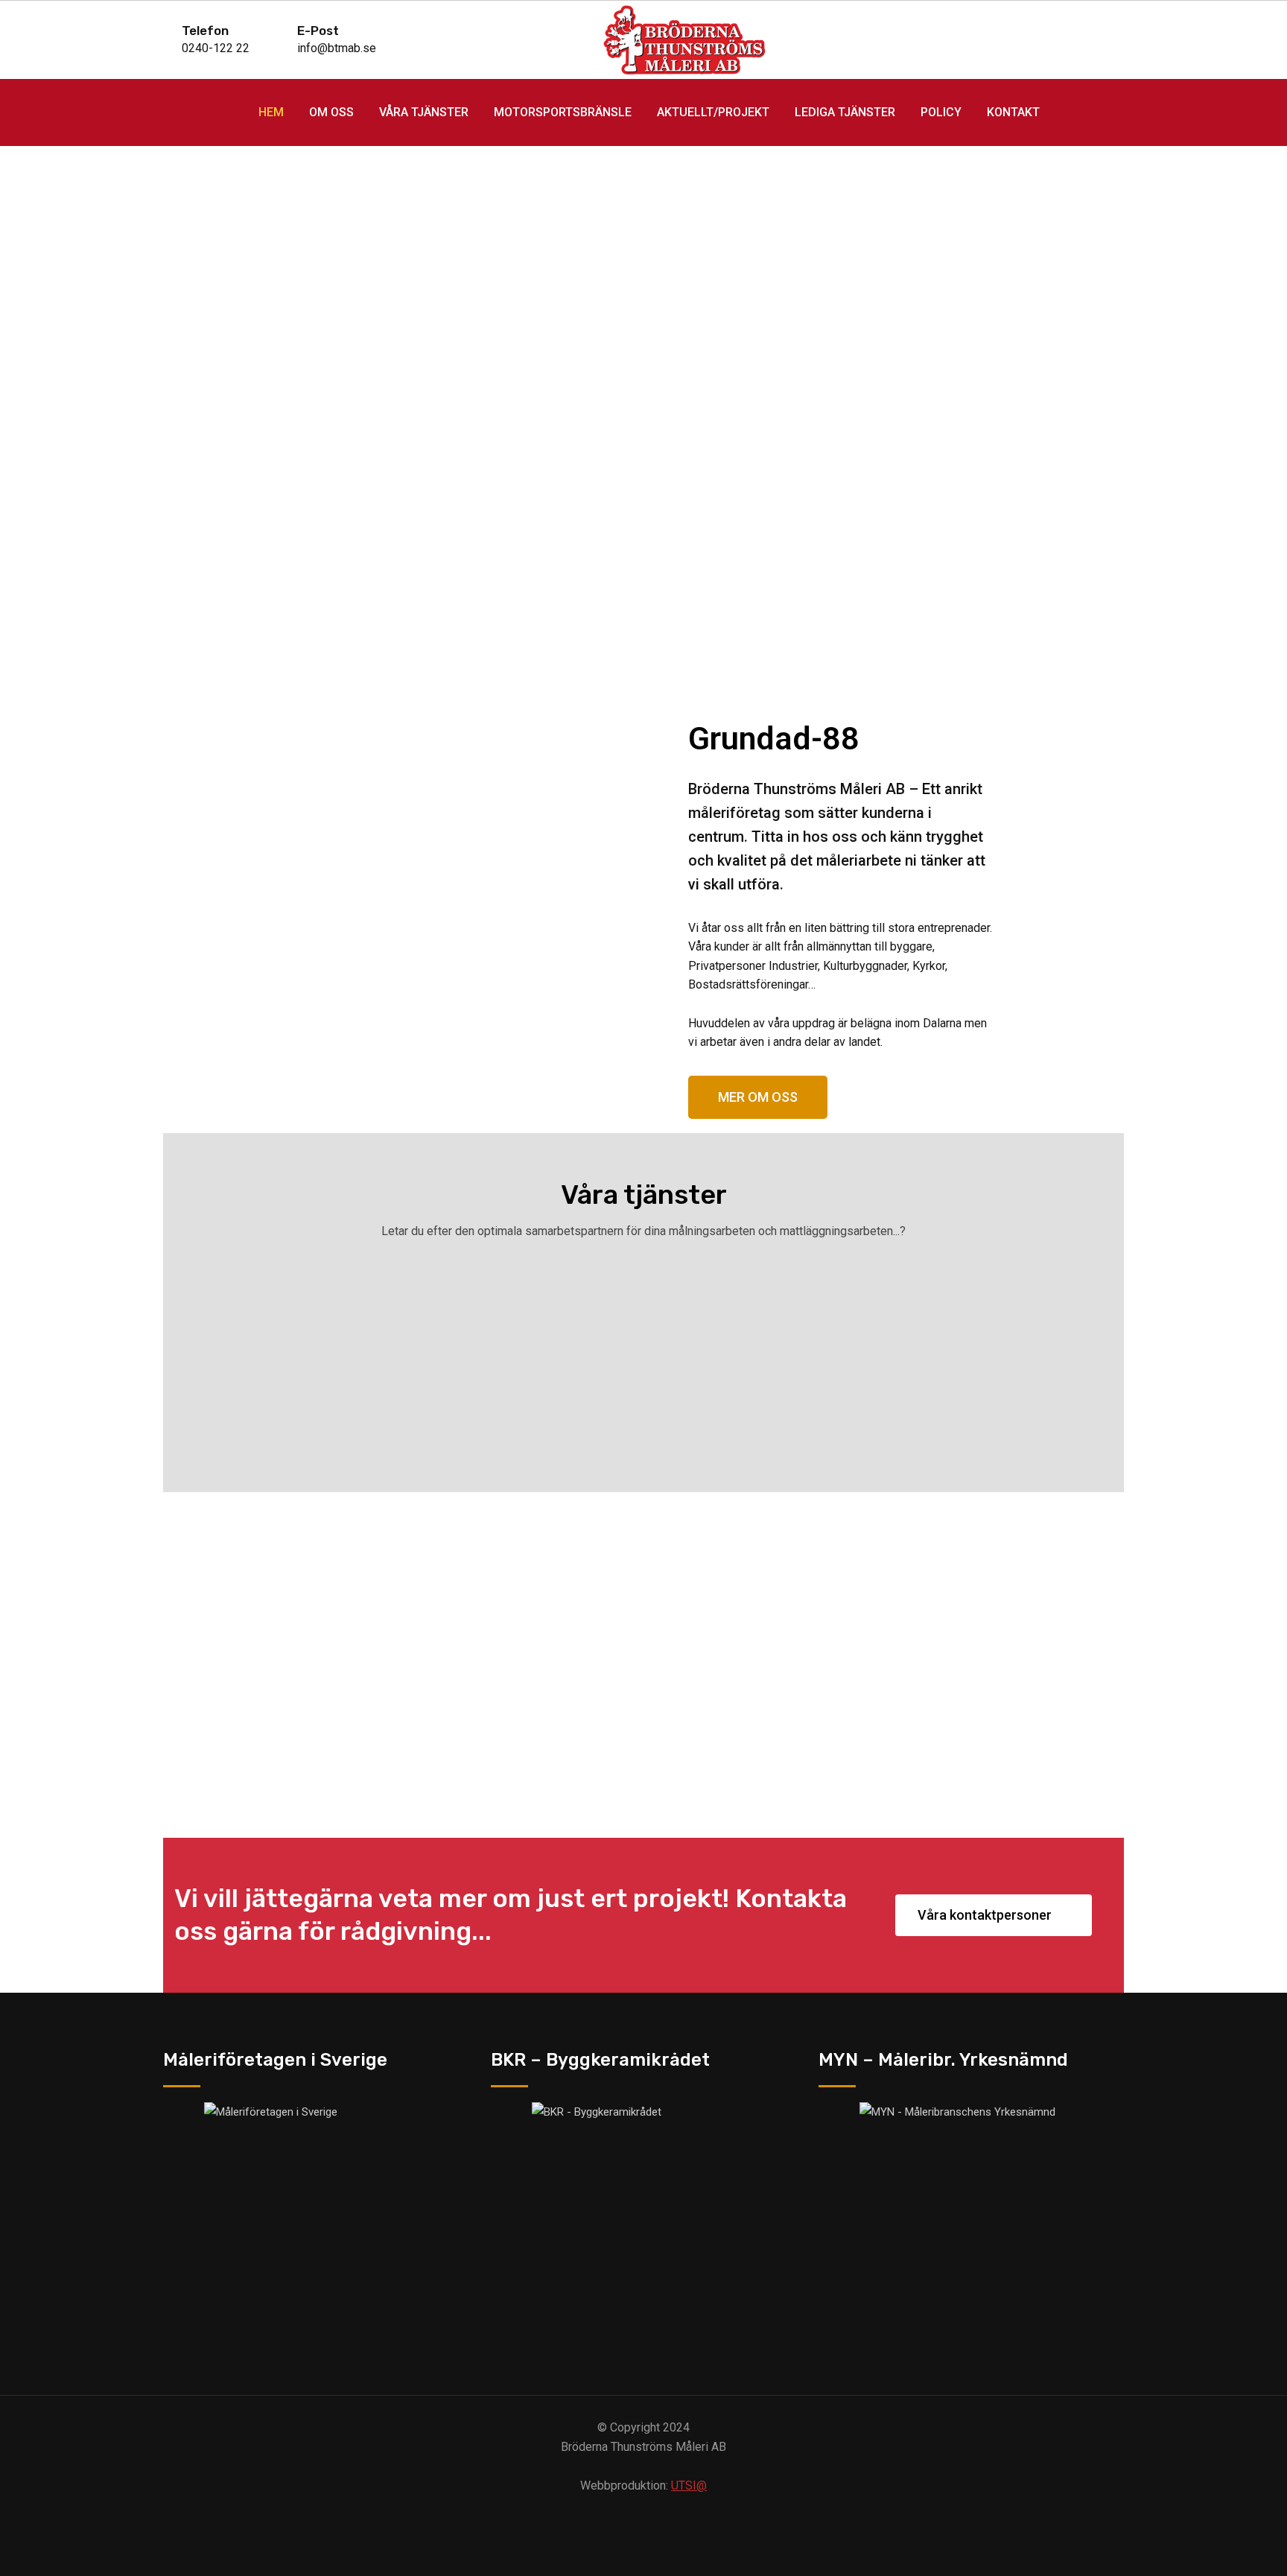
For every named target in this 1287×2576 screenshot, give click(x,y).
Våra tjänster (424, 112)
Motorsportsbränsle (563, 112)
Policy (941, 112)
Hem (271, 112)
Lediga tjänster (845, 112)
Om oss (331, 112)
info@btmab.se (337, 48)
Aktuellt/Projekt (713, 112)
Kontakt (1013, 112)
